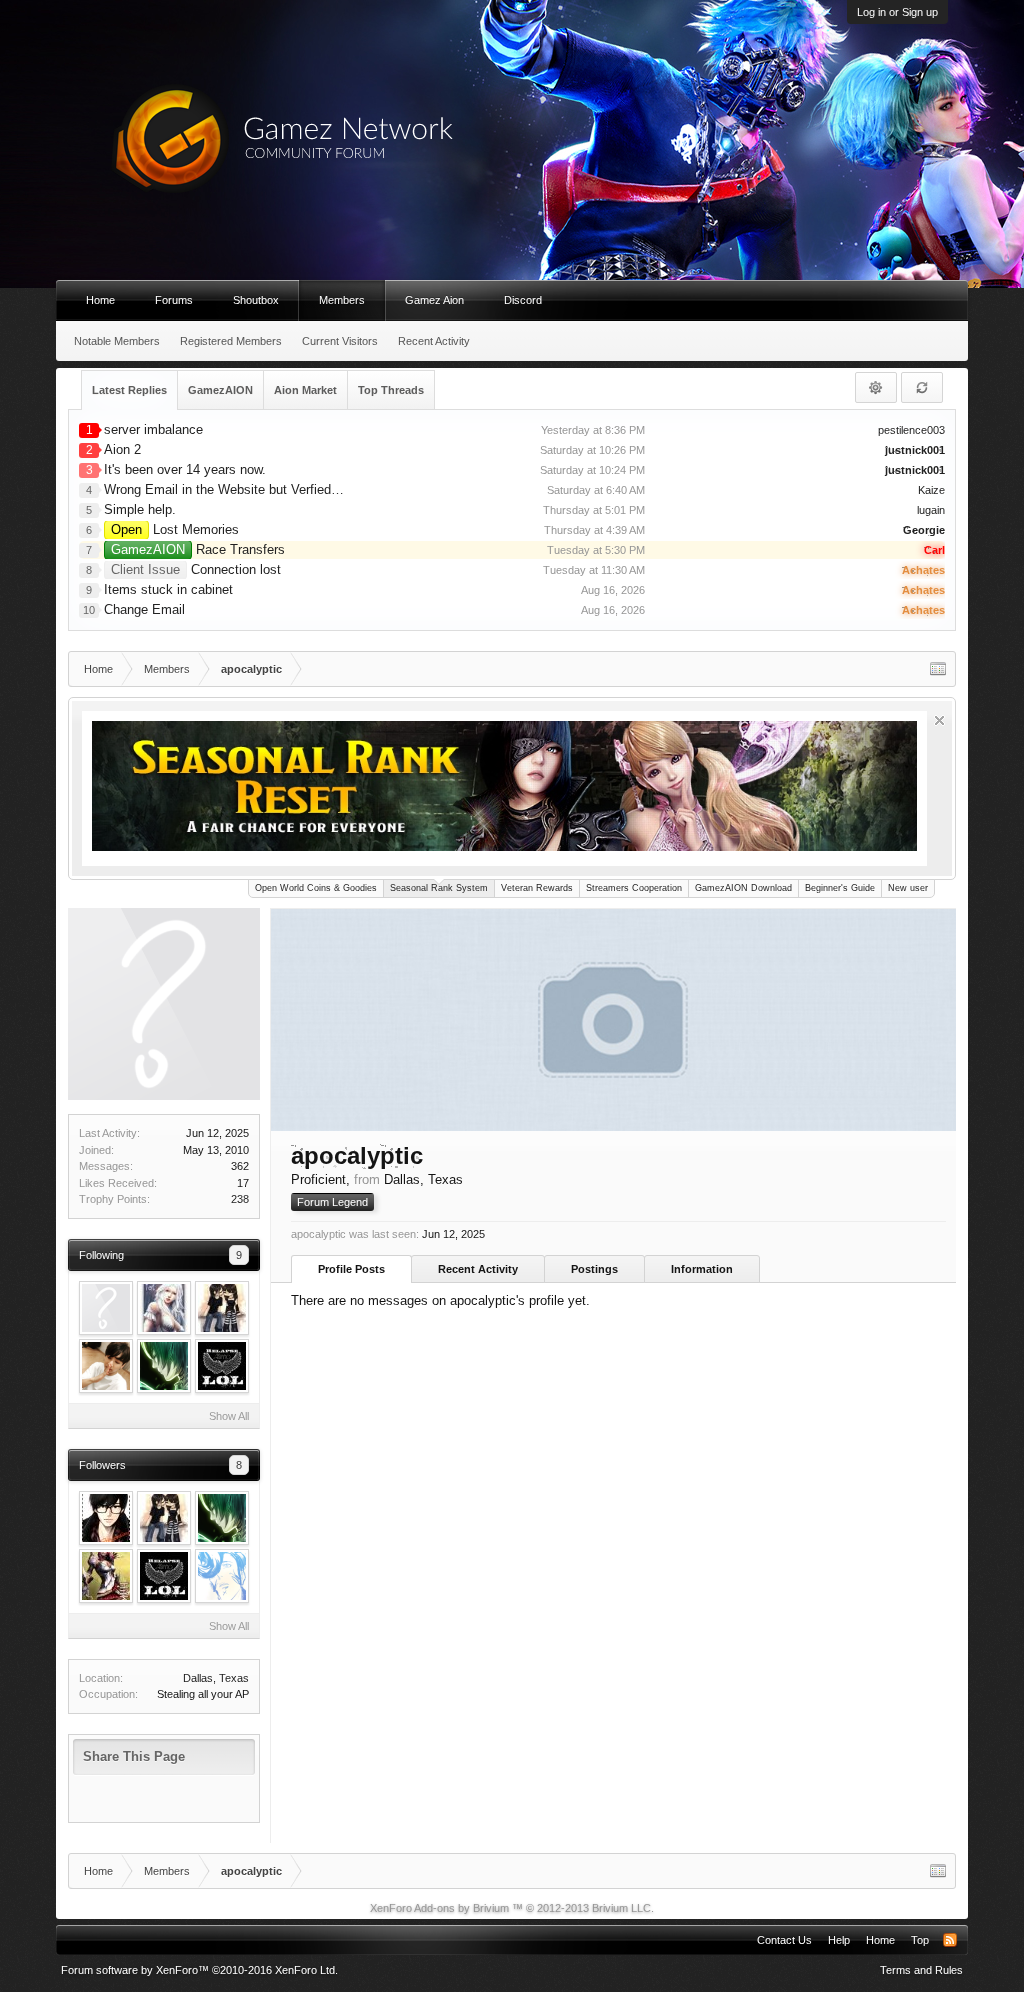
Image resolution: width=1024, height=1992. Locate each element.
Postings (594, 1269)
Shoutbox (256, 300)
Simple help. (140, 509)
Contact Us (784, 1940)
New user (908, 888)
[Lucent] (222, 1576)
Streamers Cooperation (634, 888)
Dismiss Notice (939, 720)
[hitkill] (106, 1576)
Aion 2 (122, 449)
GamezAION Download (743, 888)
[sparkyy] (222, 1366)
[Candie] (164, 1308)
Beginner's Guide (840, 888)
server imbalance (153, 429)
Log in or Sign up (897, 12)
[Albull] (164, 1366)
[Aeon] (106, 1308)
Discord (523, 300)
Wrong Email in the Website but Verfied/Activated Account (272, 489)
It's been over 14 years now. (185, 469)
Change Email (144, 609)
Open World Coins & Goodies (316, 888)
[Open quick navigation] (938, 669)
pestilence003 (911, 430)
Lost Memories (175, 529)
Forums (174, 300)
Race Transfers (198, 549)
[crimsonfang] (106, 1518)
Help (839, 1940)
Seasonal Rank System (439, 888)
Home (100, 300)
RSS (950, 1940)
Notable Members (117, 341)
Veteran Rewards (537, 888)
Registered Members (231, 341)
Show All (229, 1416)
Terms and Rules (921, 1970)
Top (920, 1940)
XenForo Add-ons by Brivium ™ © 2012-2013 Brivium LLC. (512, 1908)
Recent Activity (478, 1269)
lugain (931, 510)
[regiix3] (106, 1366)
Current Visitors (340, 341)
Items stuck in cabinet (168, 589)
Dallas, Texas (216, 1678)
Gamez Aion (434, 300)
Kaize (931, 490)
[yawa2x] (222, 1308)
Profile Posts (351, 1269)
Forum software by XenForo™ (199, 1970)
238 (240, 1199)
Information (702, 1269)
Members (342, 300)
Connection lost (196, 569)
